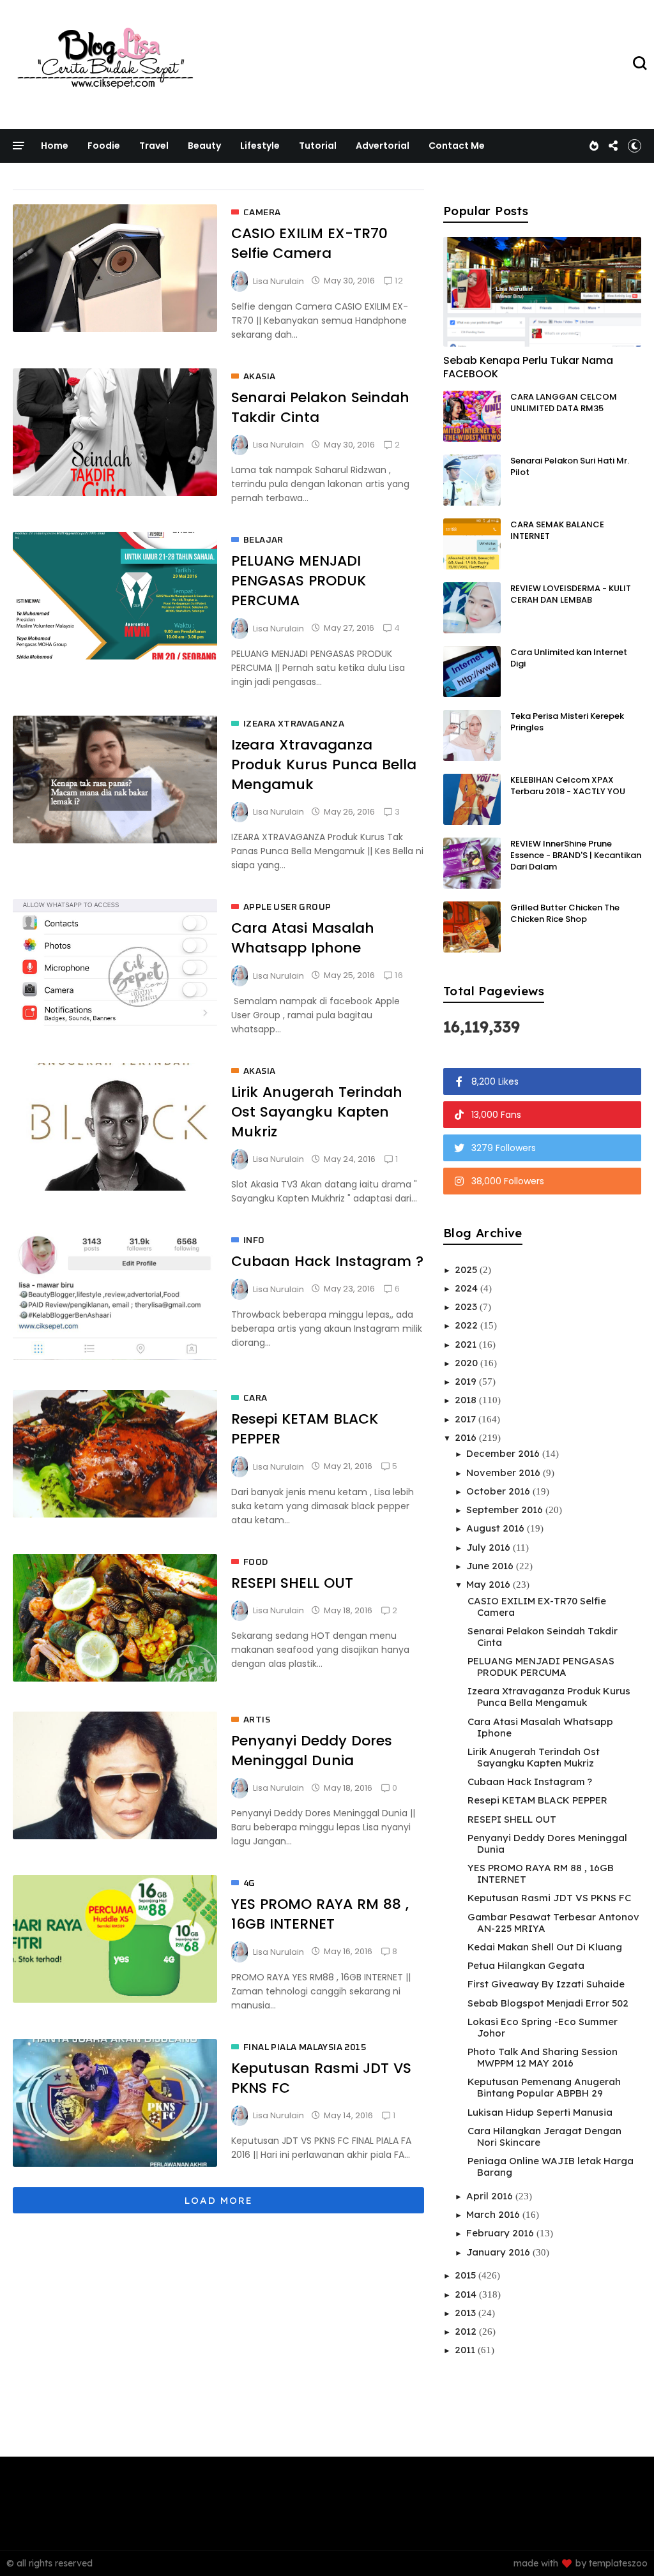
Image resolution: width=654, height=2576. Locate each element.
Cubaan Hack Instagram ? (327, 1261)
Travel (154, 146)
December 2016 (504, 1453)
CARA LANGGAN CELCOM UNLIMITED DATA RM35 (564, 403)
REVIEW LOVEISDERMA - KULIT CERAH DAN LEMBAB (571, 594)
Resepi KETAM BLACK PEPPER (537, 1800)
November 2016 (505, 1473)
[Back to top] (622, 2545)
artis (257, 1720)
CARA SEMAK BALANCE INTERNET (557, 530)
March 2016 (494, 2214)
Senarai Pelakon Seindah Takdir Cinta (543, 1637)
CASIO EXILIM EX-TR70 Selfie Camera (309, 243)
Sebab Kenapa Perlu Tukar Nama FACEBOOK (528, 367)
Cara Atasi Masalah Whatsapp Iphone (303, 938)
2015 (467, 2275)
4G (249, 1883)
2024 (468, 1288)
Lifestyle (260, 146)
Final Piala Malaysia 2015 (305, 2047)
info (254, 1240)
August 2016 (497, 1528)
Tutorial (318, 146)
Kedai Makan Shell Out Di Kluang (545, 1947)
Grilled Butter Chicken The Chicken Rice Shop (565, 913)
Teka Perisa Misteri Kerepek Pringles (567, 722)
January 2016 (499, 2252)
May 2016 (490, 1584)
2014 (467, 2294)
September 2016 (506, 1510)
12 (399, 281)
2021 (467, 1344)
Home (55, 146)
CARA (255, 1398)
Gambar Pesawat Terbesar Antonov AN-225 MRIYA (553, 1923)
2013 (467, 2313)
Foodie (104, 146)
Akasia (259, 377)
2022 (468, 1325)
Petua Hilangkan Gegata (526, 1965)
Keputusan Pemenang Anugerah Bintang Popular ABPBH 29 (544, 2087)
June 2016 (491, 1566)
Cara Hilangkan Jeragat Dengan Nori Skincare (544, 2136)
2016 (467, 1437)
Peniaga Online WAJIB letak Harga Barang (551, 2166)
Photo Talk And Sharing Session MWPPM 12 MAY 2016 (543, 2057)
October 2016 (499, 1491)
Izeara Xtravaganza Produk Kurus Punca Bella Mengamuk (324, 765)
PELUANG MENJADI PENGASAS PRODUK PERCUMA (299, 581)
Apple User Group (287, 907)
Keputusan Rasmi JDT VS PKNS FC (549, 1898)
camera (262, 213)
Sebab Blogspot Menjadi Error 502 (548, 2003)
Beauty (204, 146)
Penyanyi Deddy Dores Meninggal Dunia (312, 1751)
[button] (635, 146)
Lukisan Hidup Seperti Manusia (540, 2112)
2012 (467, 2331)
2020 (468, 1363)
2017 (467, 1419)
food (256, 1562)
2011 (466, 2350)
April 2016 (491, 2196)
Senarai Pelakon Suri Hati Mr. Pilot (570, 466)
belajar (263, 540)
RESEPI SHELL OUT (292, 1583)
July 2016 (490, 1547)
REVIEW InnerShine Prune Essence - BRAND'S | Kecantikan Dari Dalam (576, 855)
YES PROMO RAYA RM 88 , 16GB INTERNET (320, 1914)
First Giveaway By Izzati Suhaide (546, 1984)
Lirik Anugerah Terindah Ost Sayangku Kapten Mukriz (317, 1112)
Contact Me (457, 146)
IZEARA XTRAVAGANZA (294, 724)
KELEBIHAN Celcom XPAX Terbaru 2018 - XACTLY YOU (568, 786)
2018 (467, 1400)
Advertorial (383, 146)
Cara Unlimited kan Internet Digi (569, 658)
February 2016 (501, 2233)
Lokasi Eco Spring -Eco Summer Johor (543, 2027)
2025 (467, 1269)
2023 (467, 1307)
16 (399, 975)
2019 (467, 1381)
